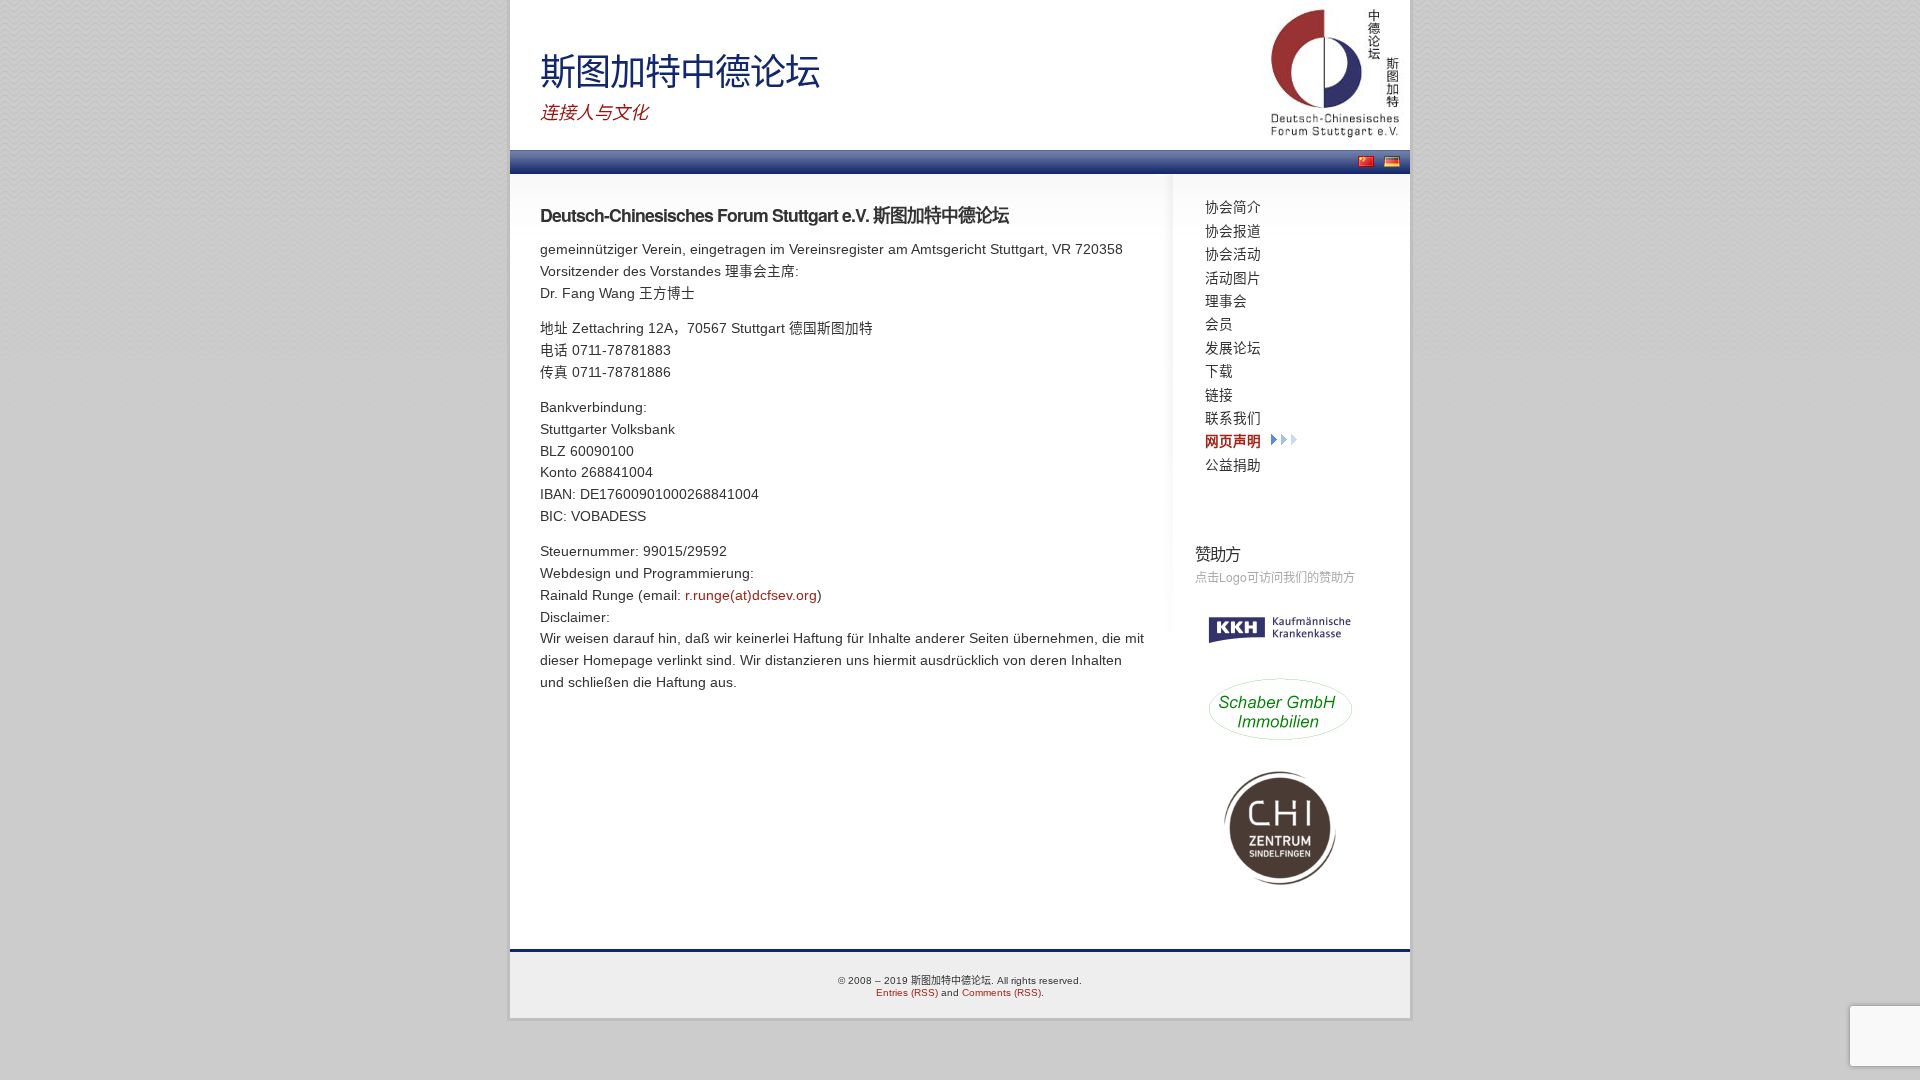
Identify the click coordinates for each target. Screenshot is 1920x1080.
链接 (1219, 395)
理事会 (1226, 301)
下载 (1219, 371)
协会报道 (1233, 231)
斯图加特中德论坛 (680, 69)
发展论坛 (1233, 348)
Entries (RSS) (907, 992)
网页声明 (1233, 441)
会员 (1219, 324)
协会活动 (1233, 254)
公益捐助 (1233, 465)
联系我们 (1233, 418)
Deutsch (1392, 161)
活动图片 (1233, 278)
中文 (1366, 161)
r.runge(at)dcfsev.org (751, 595)
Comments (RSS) (1001, 992)
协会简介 (1233, 207)
